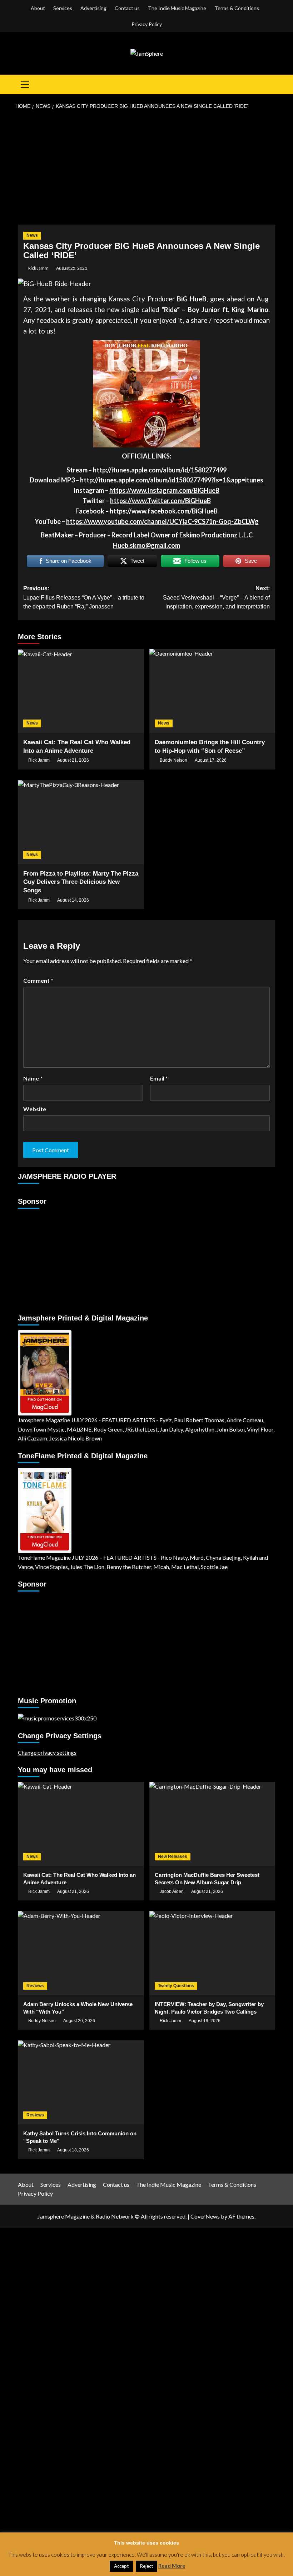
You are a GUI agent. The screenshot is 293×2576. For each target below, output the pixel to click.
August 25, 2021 (72, 268)
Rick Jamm (38, 268)
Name (33, 1078)
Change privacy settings (47, 1752)
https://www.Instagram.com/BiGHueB (164, 490)
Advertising (93, 8)
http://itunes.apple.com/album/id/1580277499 (160, 470)
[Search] (271, 84)
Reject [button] (146, 2566)
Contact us (127, 8)
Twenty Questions (176, 1986)
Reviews (35, 1986)
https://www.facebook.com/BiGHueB (164, 511)
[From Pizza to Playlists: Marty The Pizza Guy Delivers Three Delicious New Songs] (81, 822)
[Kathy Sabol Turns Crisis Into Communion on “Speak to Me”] (81, 2082)
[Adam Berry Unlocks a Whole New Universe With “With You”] (81, 1953)
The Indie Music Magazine (177, 8)
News (32, 235)
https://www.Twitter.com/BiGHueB (160, 501)
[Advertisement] (146, 167)
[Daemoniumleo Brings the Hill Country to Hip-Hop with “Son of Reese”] (212, 691)
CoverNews (205, 2216)
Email (159, 1078)
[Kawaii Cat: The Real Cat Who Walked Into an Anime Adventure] (81, 691)
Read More (172, 2566)
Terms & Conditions (237, 8)
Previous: (84, 597)
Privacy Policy (147, 24)
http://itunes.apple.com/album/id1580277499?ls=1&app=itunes (172, 480)
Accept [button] (121, 2566)
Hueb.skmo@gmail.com (146, 545)
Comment (38, 980)
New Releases (173, 1856)
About (38, 8)
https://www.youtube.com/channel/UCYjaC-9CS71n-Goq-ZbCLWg (162, 521)
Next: (216, 597)
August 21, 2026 (73, 760)
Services (63, 8)
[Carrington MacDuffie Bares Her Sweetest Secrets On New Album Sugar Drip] (212, 1824)
